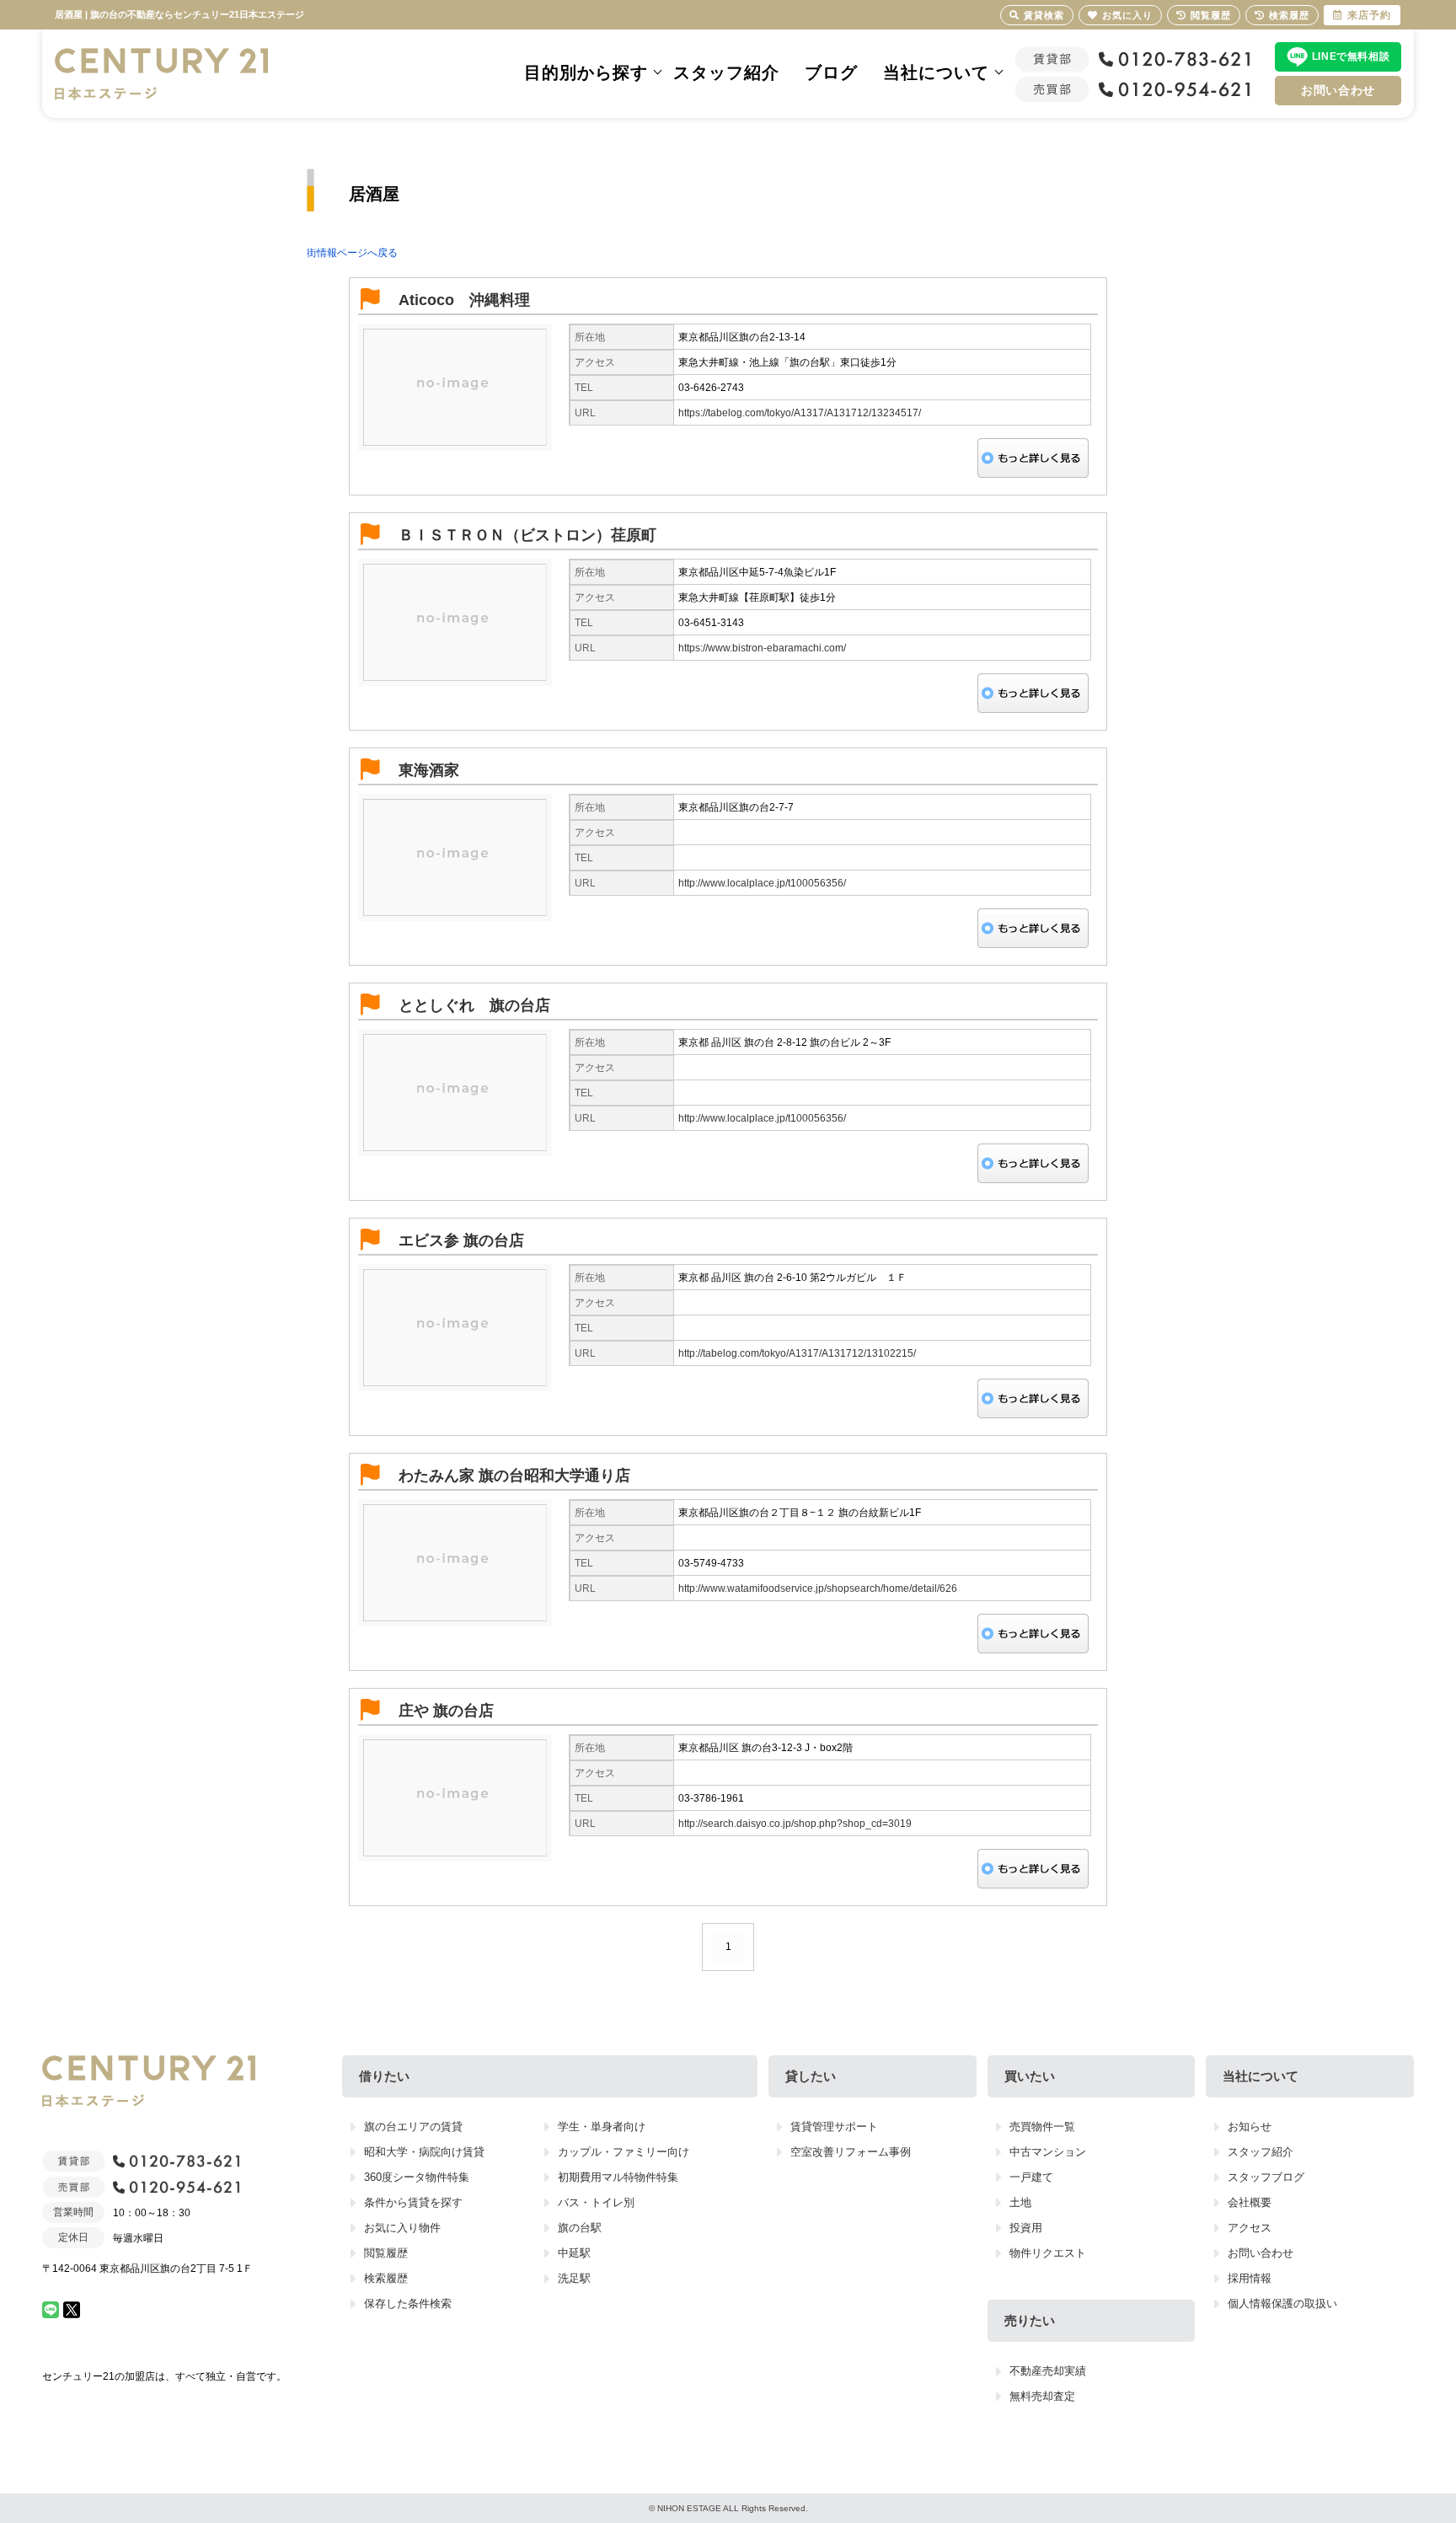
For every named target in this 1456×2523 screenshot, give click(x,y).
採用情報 (1250, 2278)
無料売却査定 (1042, 2396)
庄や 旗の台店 (446, 1711)
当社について (936, 72)
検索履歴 (386, 2278)
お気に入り (1127, 15)
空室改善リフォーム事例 (851, 2152)
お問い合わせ (1338, 90)
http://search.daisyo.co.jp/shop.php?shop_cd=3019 (795, 1824)
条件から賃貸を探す (413, 2202)
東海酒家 (429, 770)
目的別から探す (586, 72)
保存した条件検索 (408, 2303)
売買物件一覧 (1042, 2127)
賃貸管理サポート (834, 2127)
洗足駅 (574, 2278)
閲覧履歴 (386, 2253)
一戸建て (1031, 2177)
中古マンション (1048, 2152)
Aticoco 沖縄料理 (464, 300)
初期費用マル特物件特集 (618, 2177)
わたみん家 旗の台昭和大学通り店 (514, 1476)
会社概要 (1250, 2202)
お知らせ (1250, 2127)
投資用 (1026, 2228)
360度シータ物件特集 (417, 2177)
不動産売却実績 (1048, 2371)
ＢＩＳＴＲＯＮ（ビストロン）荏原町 (527, 535)
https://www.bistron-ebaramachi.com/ (762, 648)
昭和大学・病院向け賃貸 (424, 2152)
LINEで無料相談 (1351, 56)
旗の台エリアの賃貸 (413, 2127)
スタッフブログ (1266, 2177)
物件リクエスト (1048, 2253)
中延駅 (574, 2253)
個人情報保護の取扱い (1282, 2303)
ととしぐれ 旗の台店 (474, 1005)
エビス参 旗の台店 (461, 1240)
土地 (1020, 2202)
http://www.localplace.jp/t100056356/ (762, 883)
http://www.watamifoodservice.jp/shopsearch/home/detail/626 (818, 1588)
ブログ (831, 72)
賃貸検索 (1044, 15)
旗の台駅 (580, 2228)
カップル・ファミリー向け (624, 2152)
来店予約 (1369, 15)
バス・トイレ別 (596, 2202)
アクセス (1250, 2228)
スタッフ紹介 (726, 72)
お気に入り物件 (402, 2228)
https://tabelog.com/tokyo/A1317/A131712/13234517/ (800, 413)
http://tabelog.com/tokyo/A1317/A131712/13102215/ (797, 1353)
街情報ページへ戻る (352, 253)
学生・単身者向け (602, 2127)
